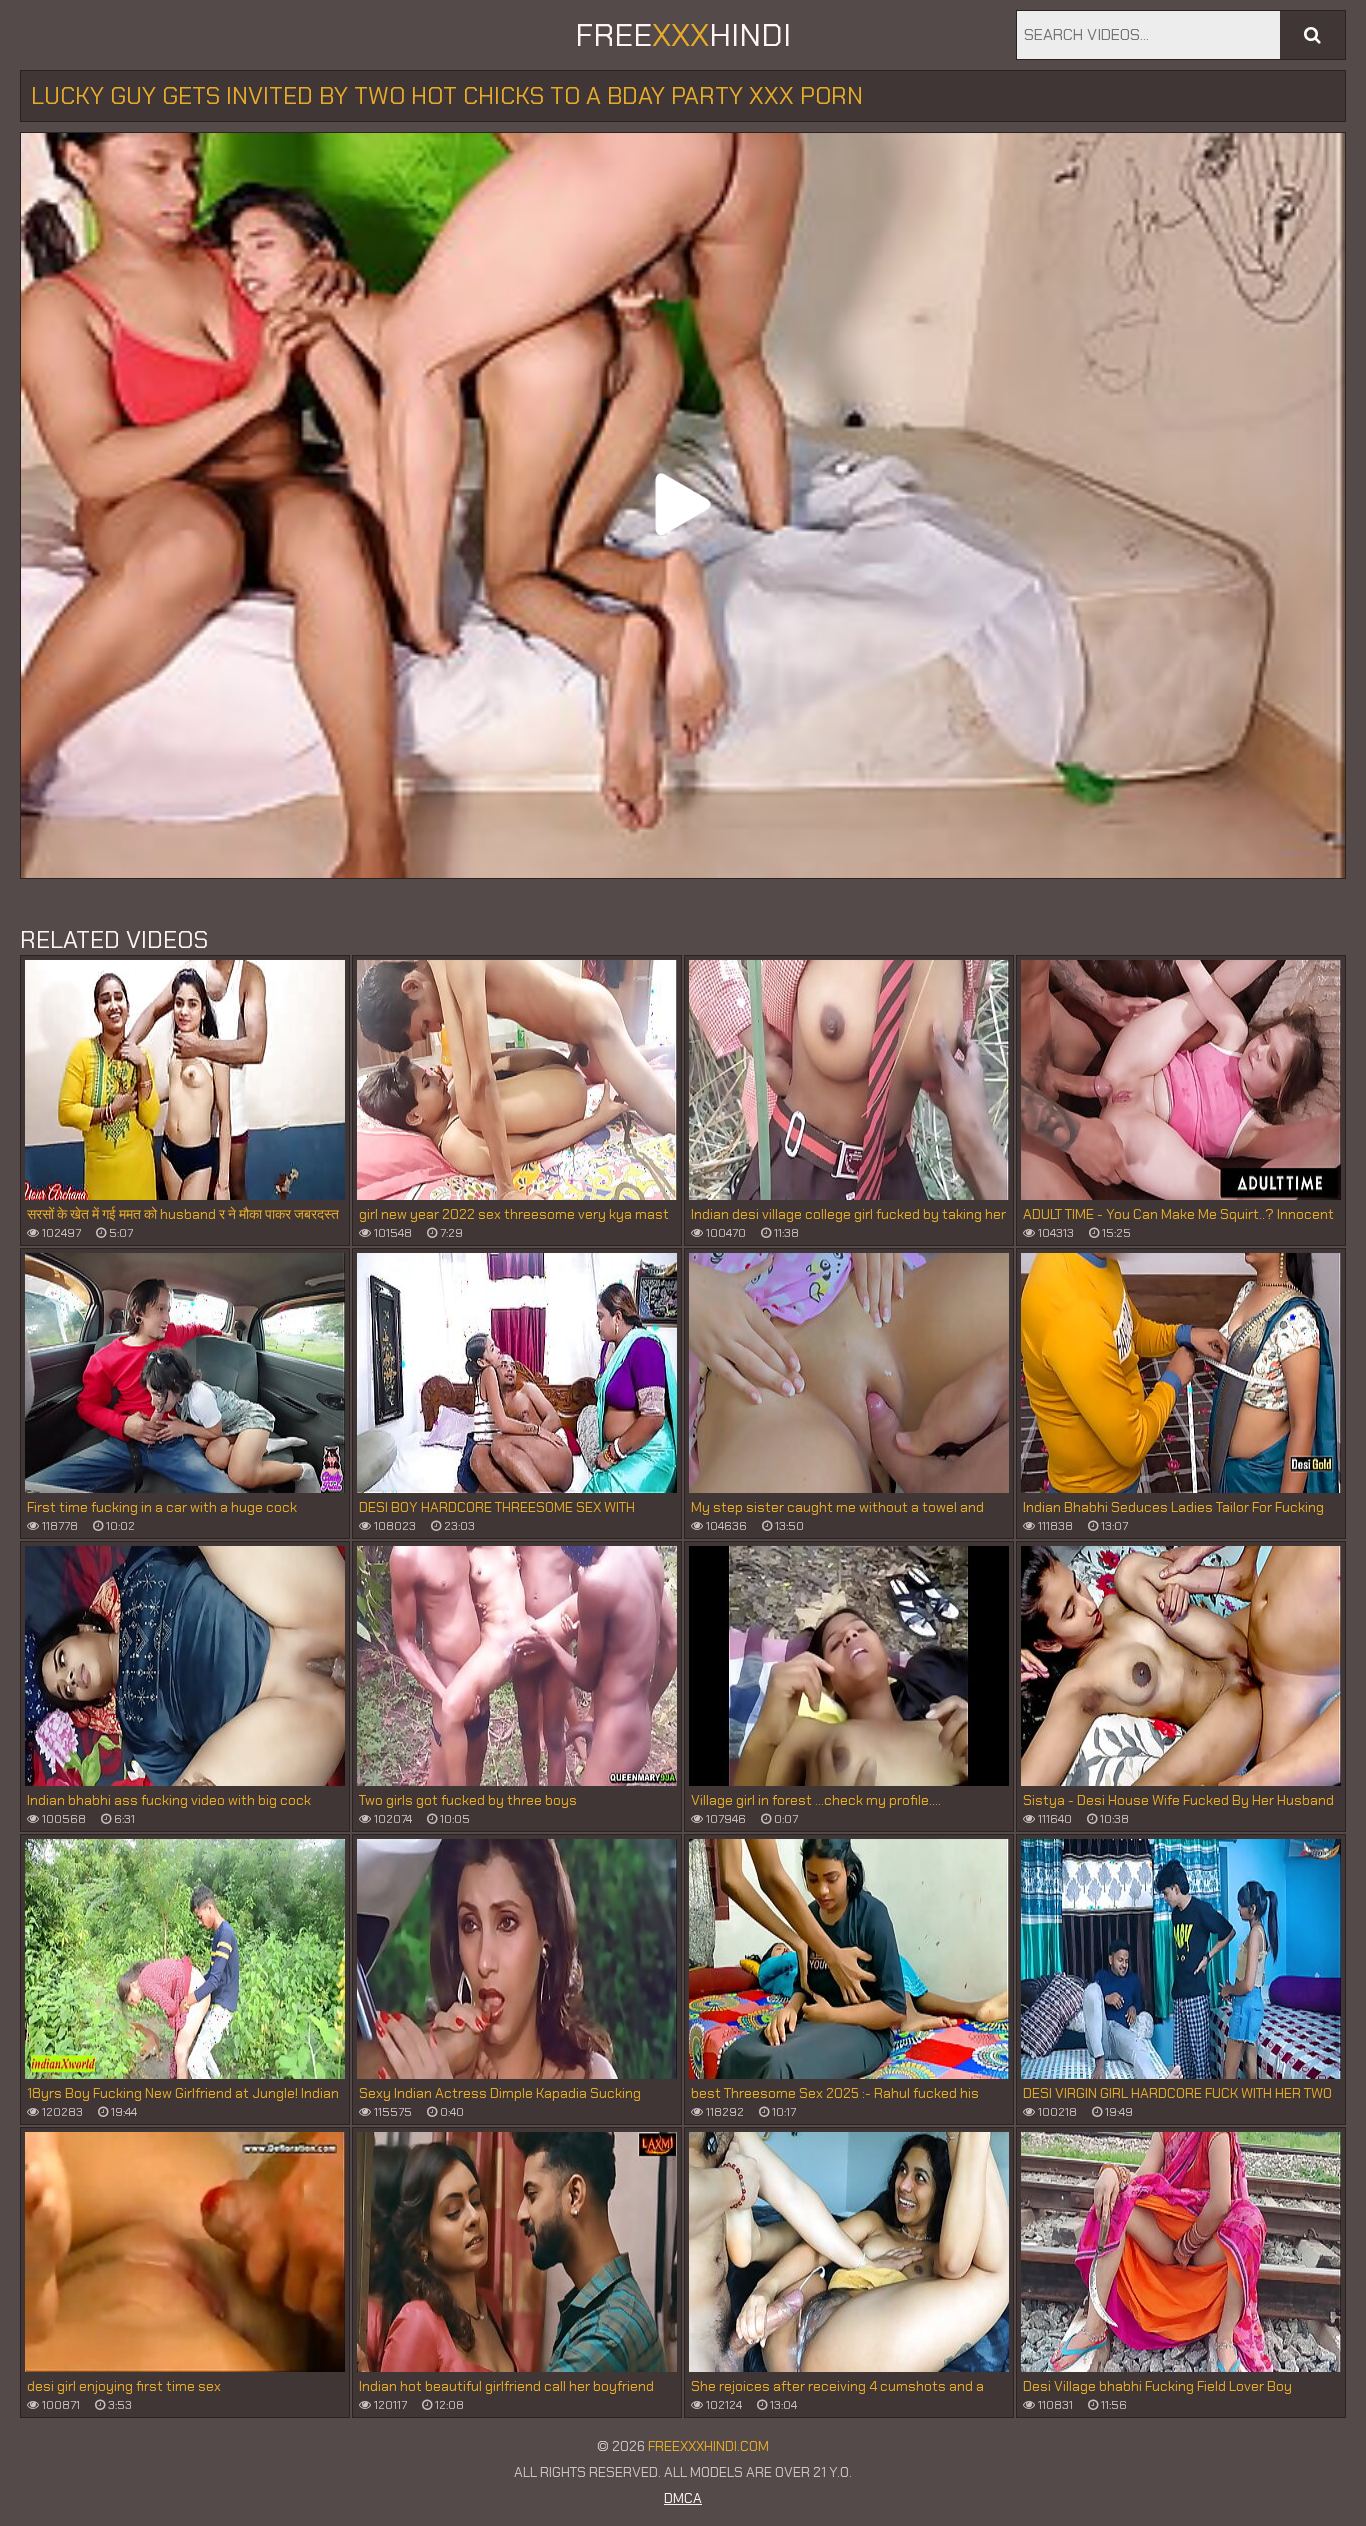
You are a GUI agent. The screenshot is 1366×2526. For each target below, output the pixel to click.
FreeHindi (683, 35)
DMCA (683, 2498)
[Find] (1312, 35)
